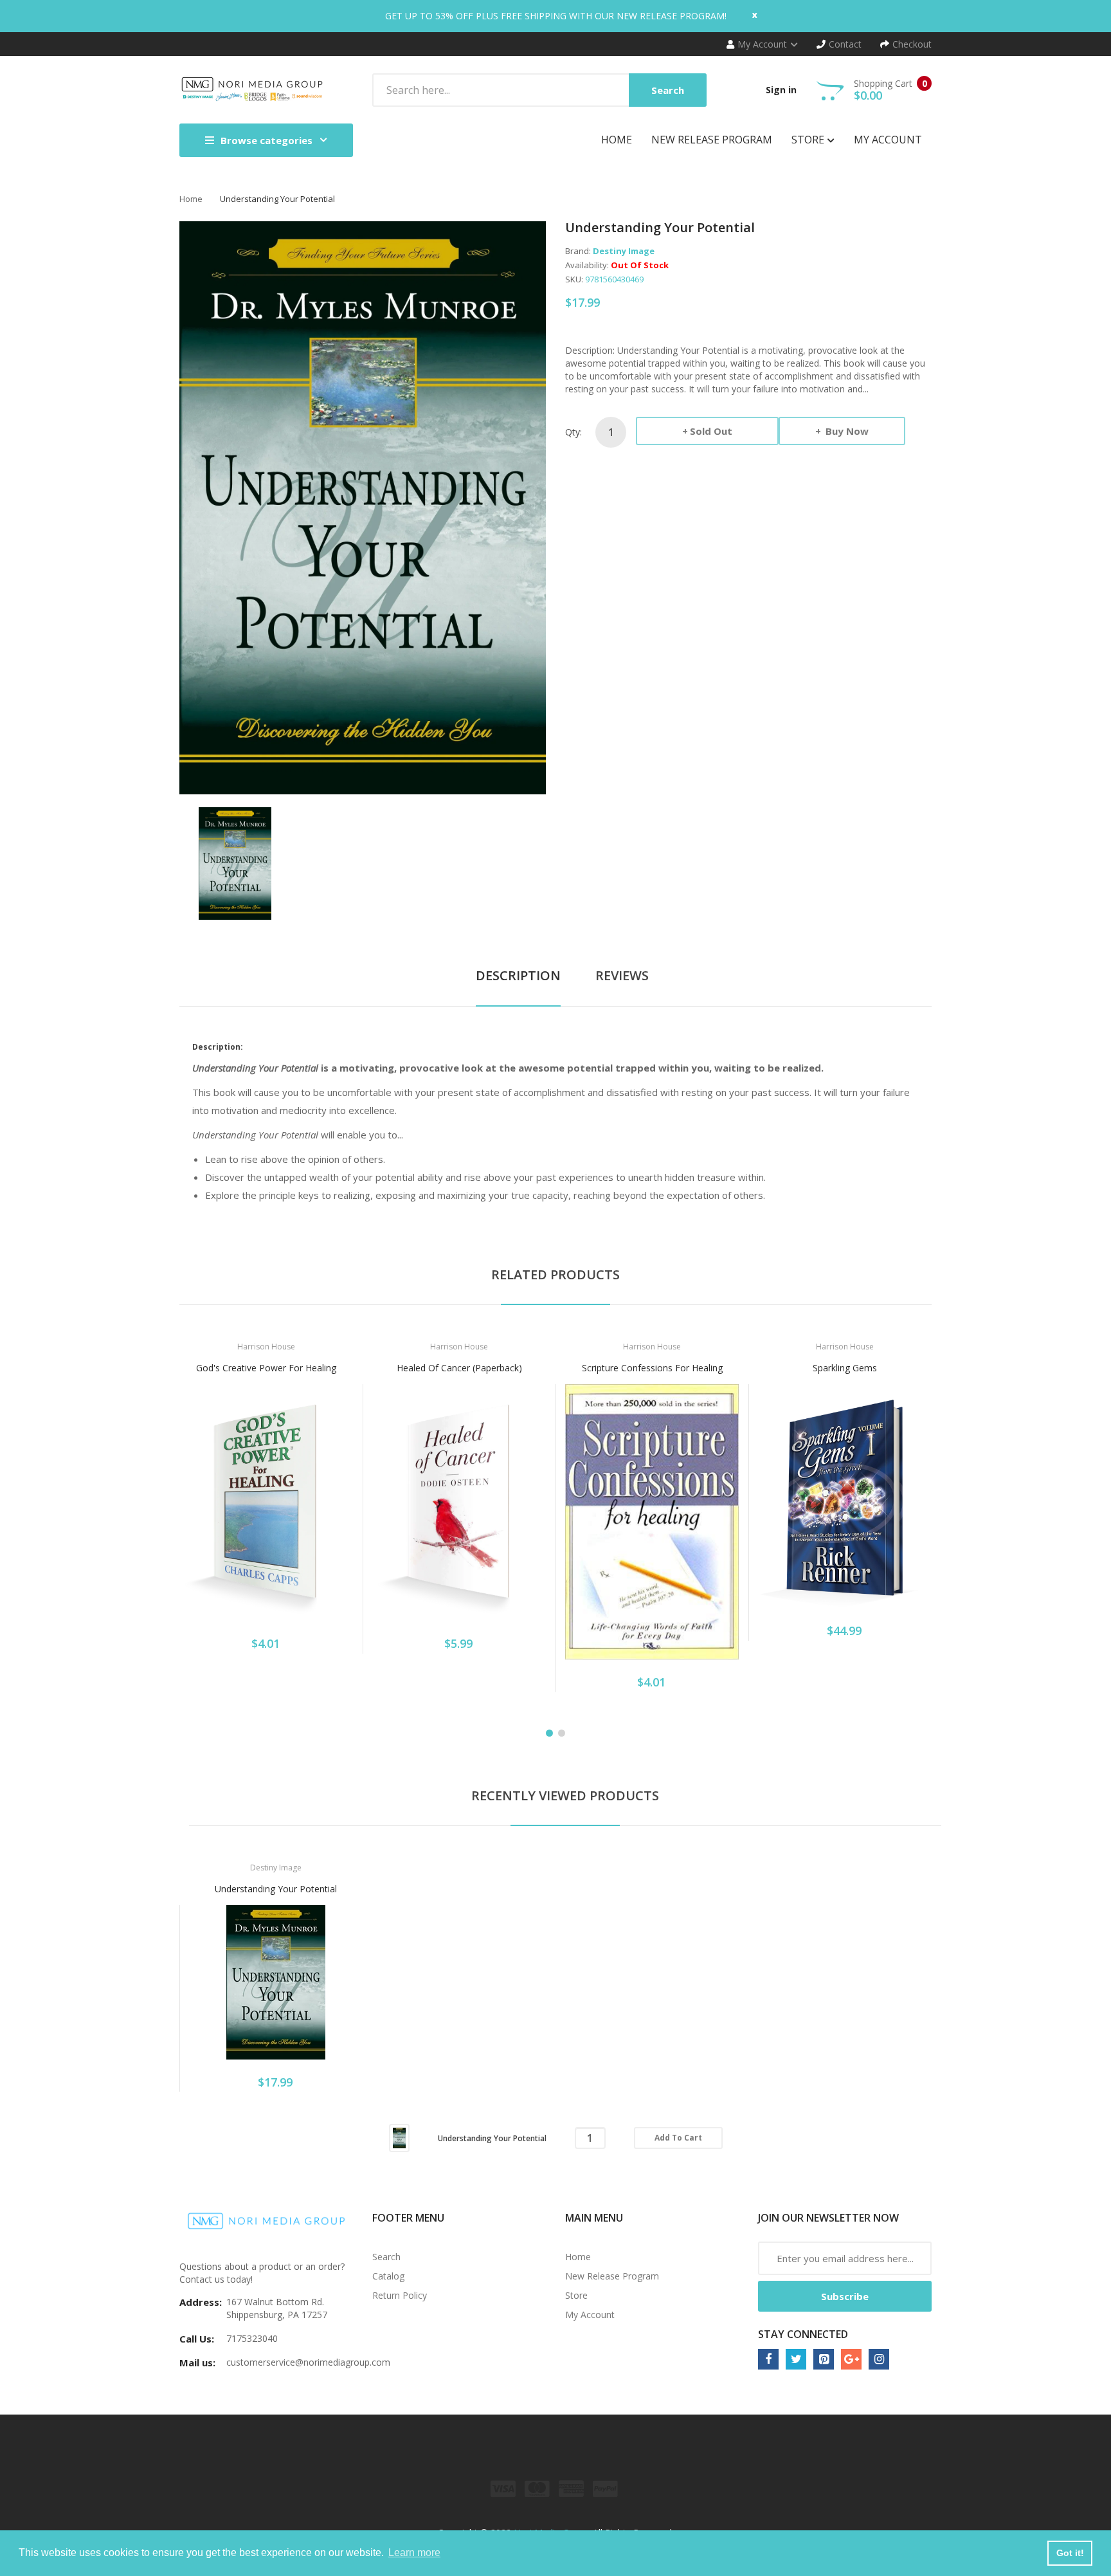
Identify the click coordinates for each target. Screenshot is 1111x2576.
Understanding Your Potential (276, 1889)
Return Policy (400, 2295)
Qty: (574, 432)
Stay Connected (803, 2334)
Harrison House (266, 1347)
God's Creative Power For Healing (266, 1368)
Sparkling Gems (845, 1368)
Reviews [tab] (622, 975)
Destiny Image (624, 251)
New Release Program (612, 2276)
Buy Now (846, 431)
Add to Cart (678, 2138)
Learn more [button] (414, 2553)
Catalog (388, 2276)
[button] (192, 1522)
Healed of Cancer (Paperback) (459, 1368)
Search (386, 2257)
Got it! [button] (1070, 2553)
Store (576, 2295)
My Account (590, 2315)
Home (191, 199)
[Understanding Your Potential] (235, 862)
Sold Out (711, 431)
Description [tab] (518, 975)
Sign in (781, 90)
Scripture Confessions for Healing (652, 1368)
